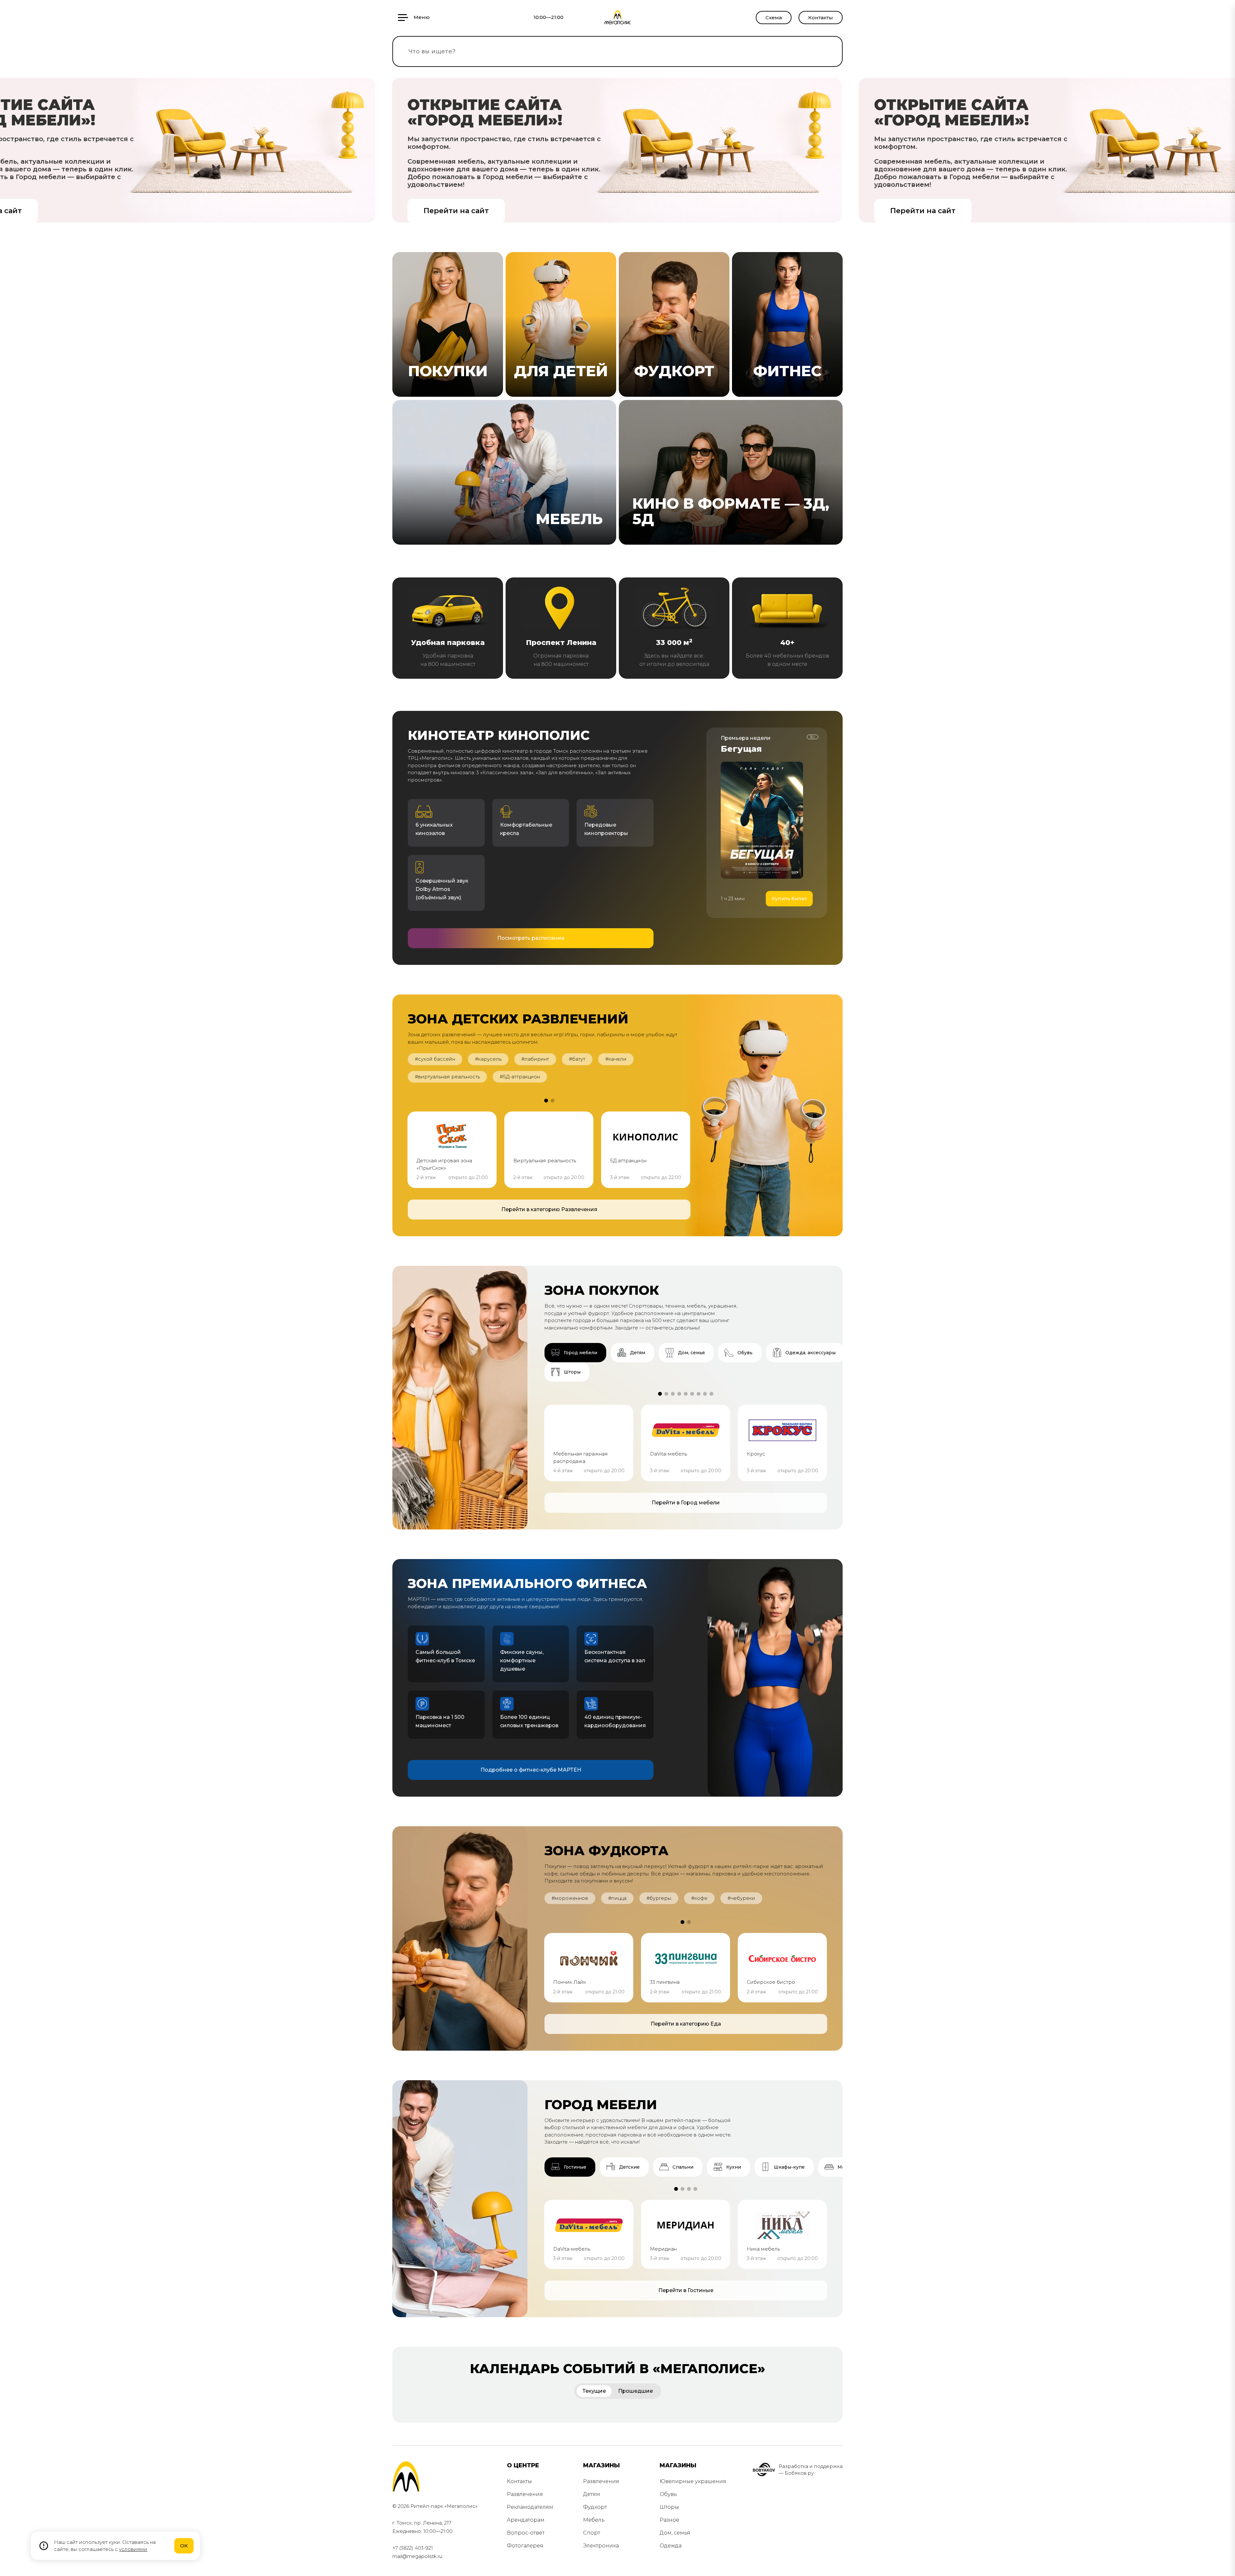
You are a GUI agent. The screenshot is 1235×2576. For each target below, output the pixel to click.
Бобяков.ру (799, 2473)
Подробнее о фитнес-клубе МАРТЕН (531, 1770)
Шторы (669, 2507)
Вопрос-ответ (526, 2533)
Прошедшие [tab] (636, 2391)
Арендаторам (526, 2520)
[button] (546, 1101)
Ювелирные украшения (693, 2481)
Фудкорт (595, 2507)
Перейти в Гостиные (686, 2290)
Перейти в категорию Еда (686, 2024)
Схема (774, 18)
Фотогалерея (525, 2546)
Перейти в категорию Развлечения (549, 1209)
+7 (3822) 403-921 (413, 2548)
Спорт (592, 2533)
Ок (184, 2546)
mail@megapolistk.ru (417, 2556)
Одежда (671, 2546)
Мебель (594, 2520)
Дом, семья (675, 2533)
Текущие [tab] (594, 2391)
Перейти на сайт (456, 211)
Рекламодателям (530, 2507)
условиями (133, 2549)
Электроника (601, 2546)
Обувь (668, 2494)
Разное (669, 2520)
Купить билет (789, 898)
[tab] (575, 1353)
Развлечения (525, 2494)
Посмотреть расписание (531, 938)
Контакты (821, 18)
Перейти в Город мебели (686, 1503)
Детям (592, 2494)
